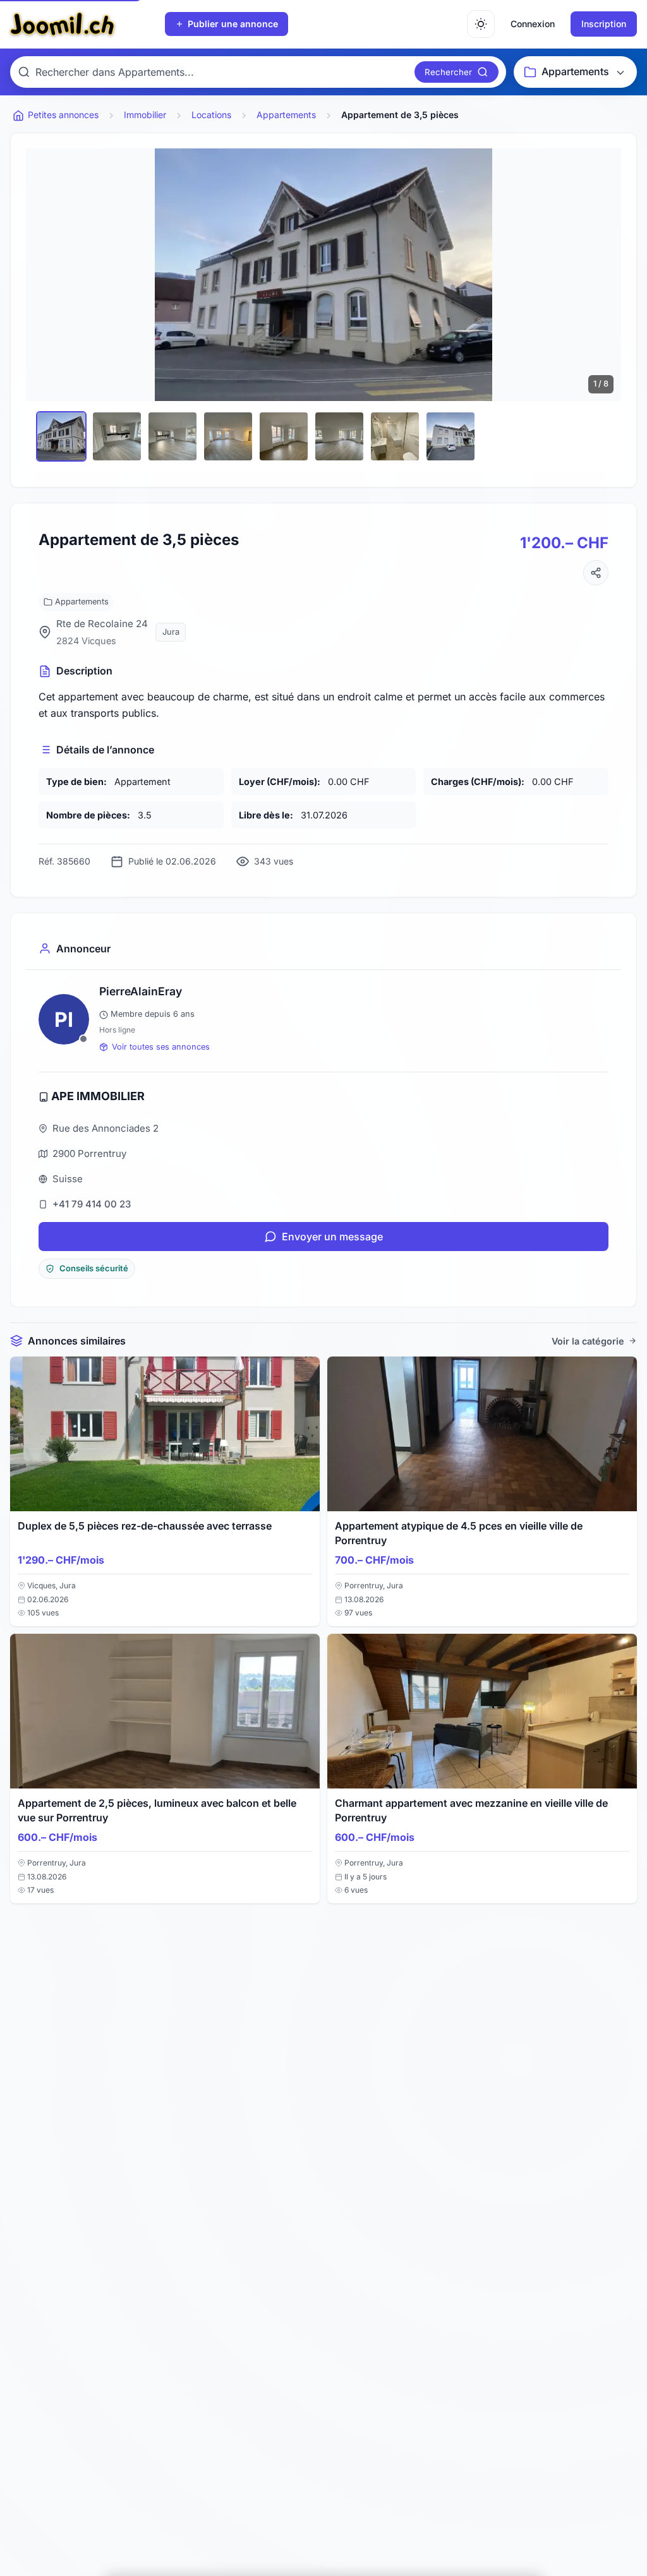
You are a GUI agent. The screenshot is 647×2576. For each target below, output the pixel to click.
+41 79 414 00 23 (92, 1204)
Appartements (82, 602)
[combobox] (222, 72)
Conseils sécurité (94, 1268)
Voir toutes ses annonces (161, 1047)
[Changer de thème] (481, 24)
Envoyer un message (332, 1237)
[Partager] (596, 573)
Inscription (604, 24)
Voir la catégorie (588, 1341)
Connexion (533, 24)
